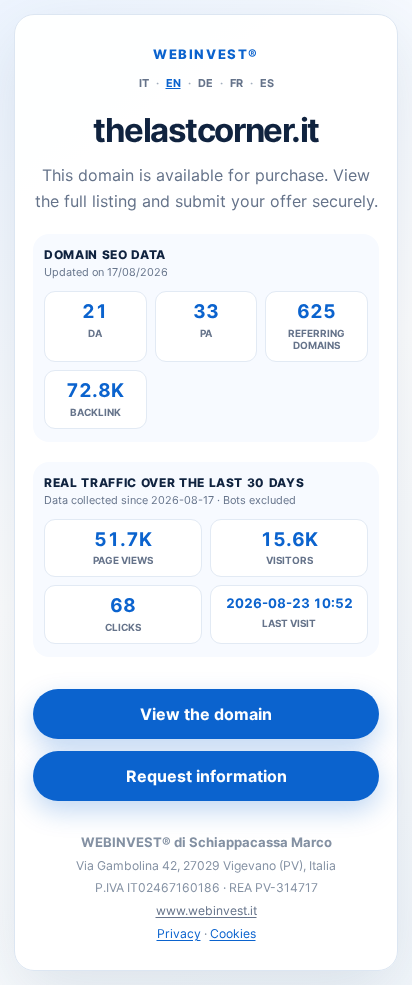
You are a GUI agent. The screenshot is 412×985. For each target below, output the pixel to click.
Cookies (233, 933)
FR (236, 83)
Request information (206, 776)
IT (144, 83)
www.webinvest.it (206, 910)
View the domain (206, 714)
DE (205, 83)
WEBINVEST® (206, 54)
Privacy (179, 933)
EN (173, 83)
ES (267, 83)
